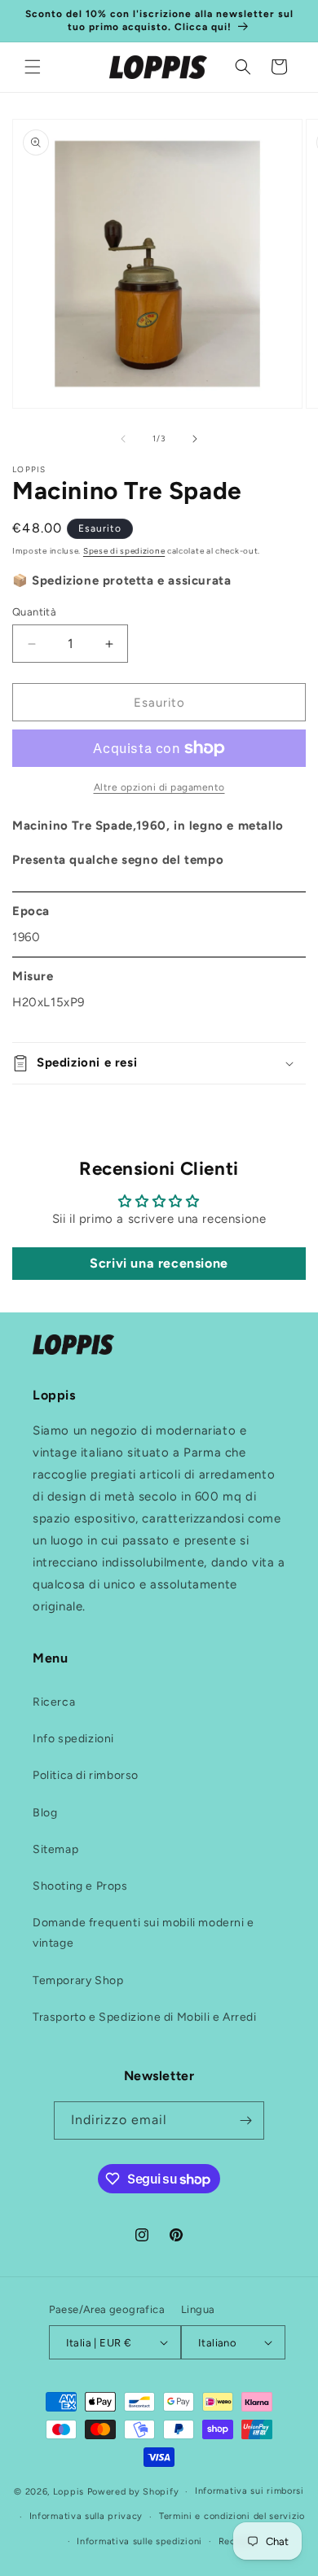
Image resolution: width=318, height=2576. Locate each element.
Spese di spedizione (124, 551)
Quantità (34, 612)
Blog (45, 1813)
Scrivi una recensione (159, 1263)
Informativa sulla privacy (86, 2516)
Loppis (70, 2492)
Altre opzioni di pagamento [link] (159, 787)
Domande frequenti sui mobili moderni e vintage (144, 1933)
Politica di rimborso (86, 1775)
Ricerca (54, 1702)
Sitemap (55, 1849)
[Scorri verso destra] (195, 439)
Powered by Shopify (133, 2492)
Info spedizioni (73, 1739)
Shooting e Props (80, 1886)
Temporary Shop (78, 1980)
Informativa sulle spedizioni (139, 2541)
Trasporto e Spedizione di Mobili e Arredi (145, 2017)
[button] (33, 67)
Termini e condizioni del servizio (232, 2516)
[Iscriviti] (245, 2120)
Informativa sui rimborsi (250, 2491)
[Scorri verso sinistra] (123, 439)
